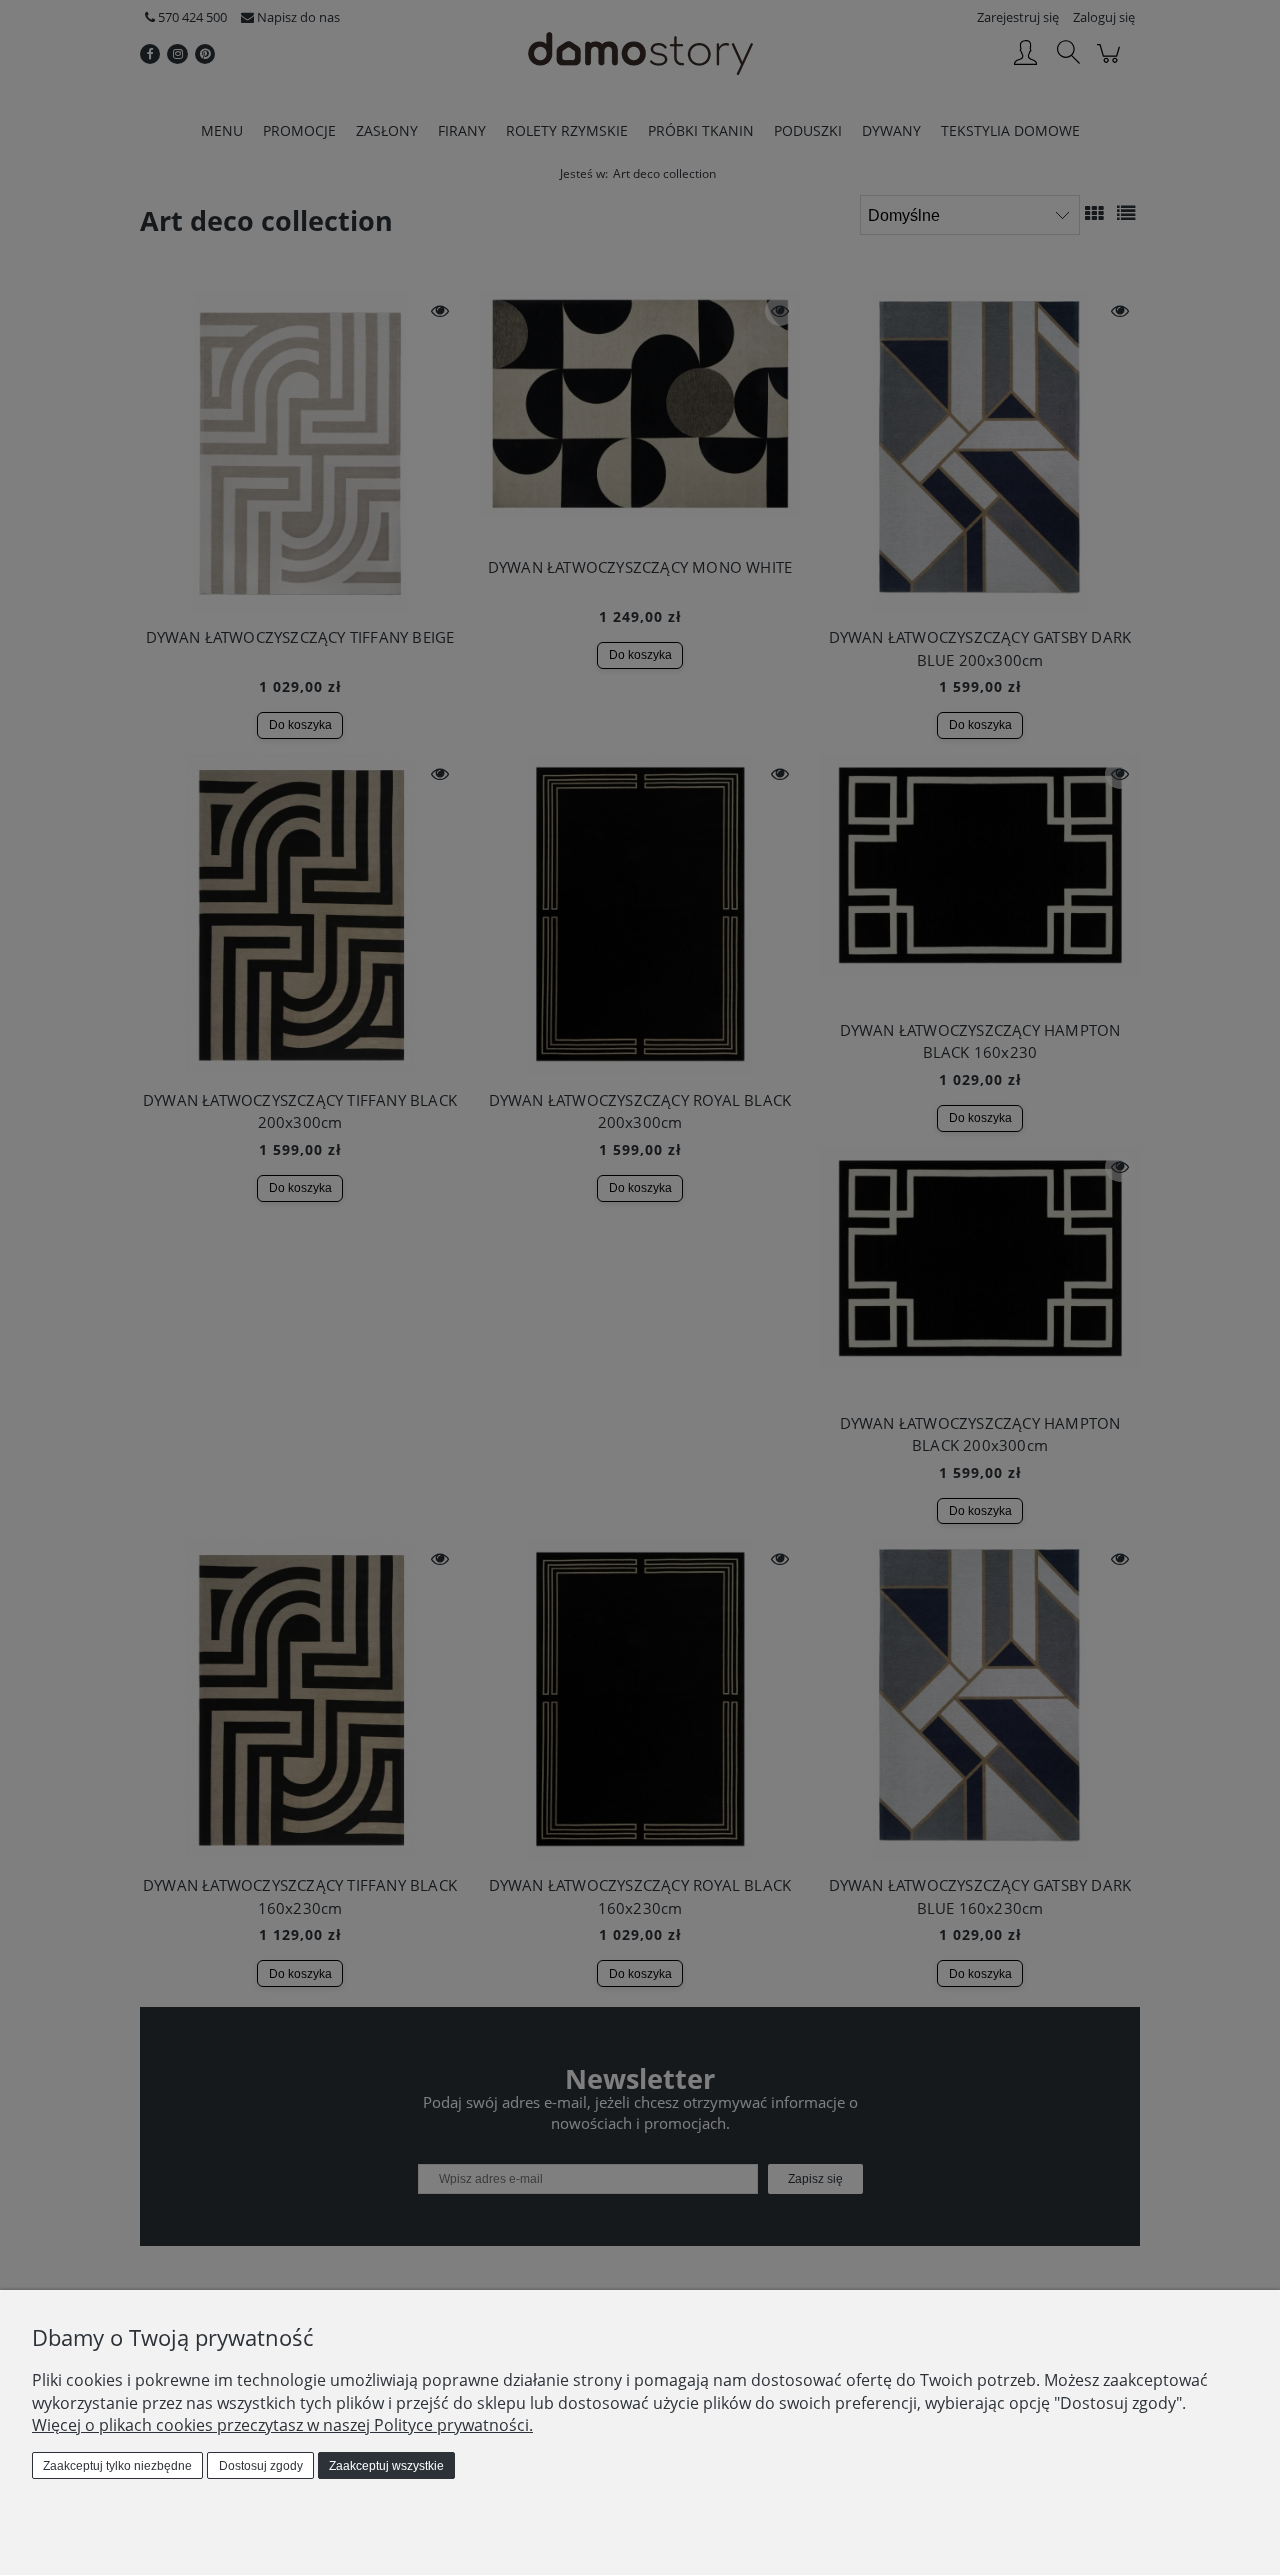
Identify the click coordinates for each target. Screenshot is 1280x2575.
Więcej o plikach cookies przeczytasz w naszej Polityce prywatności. (282, 2425)
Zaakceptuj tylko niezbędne (117, 2466)
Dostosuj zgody (261, 2466)
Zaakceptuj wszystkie (386, 2466)
